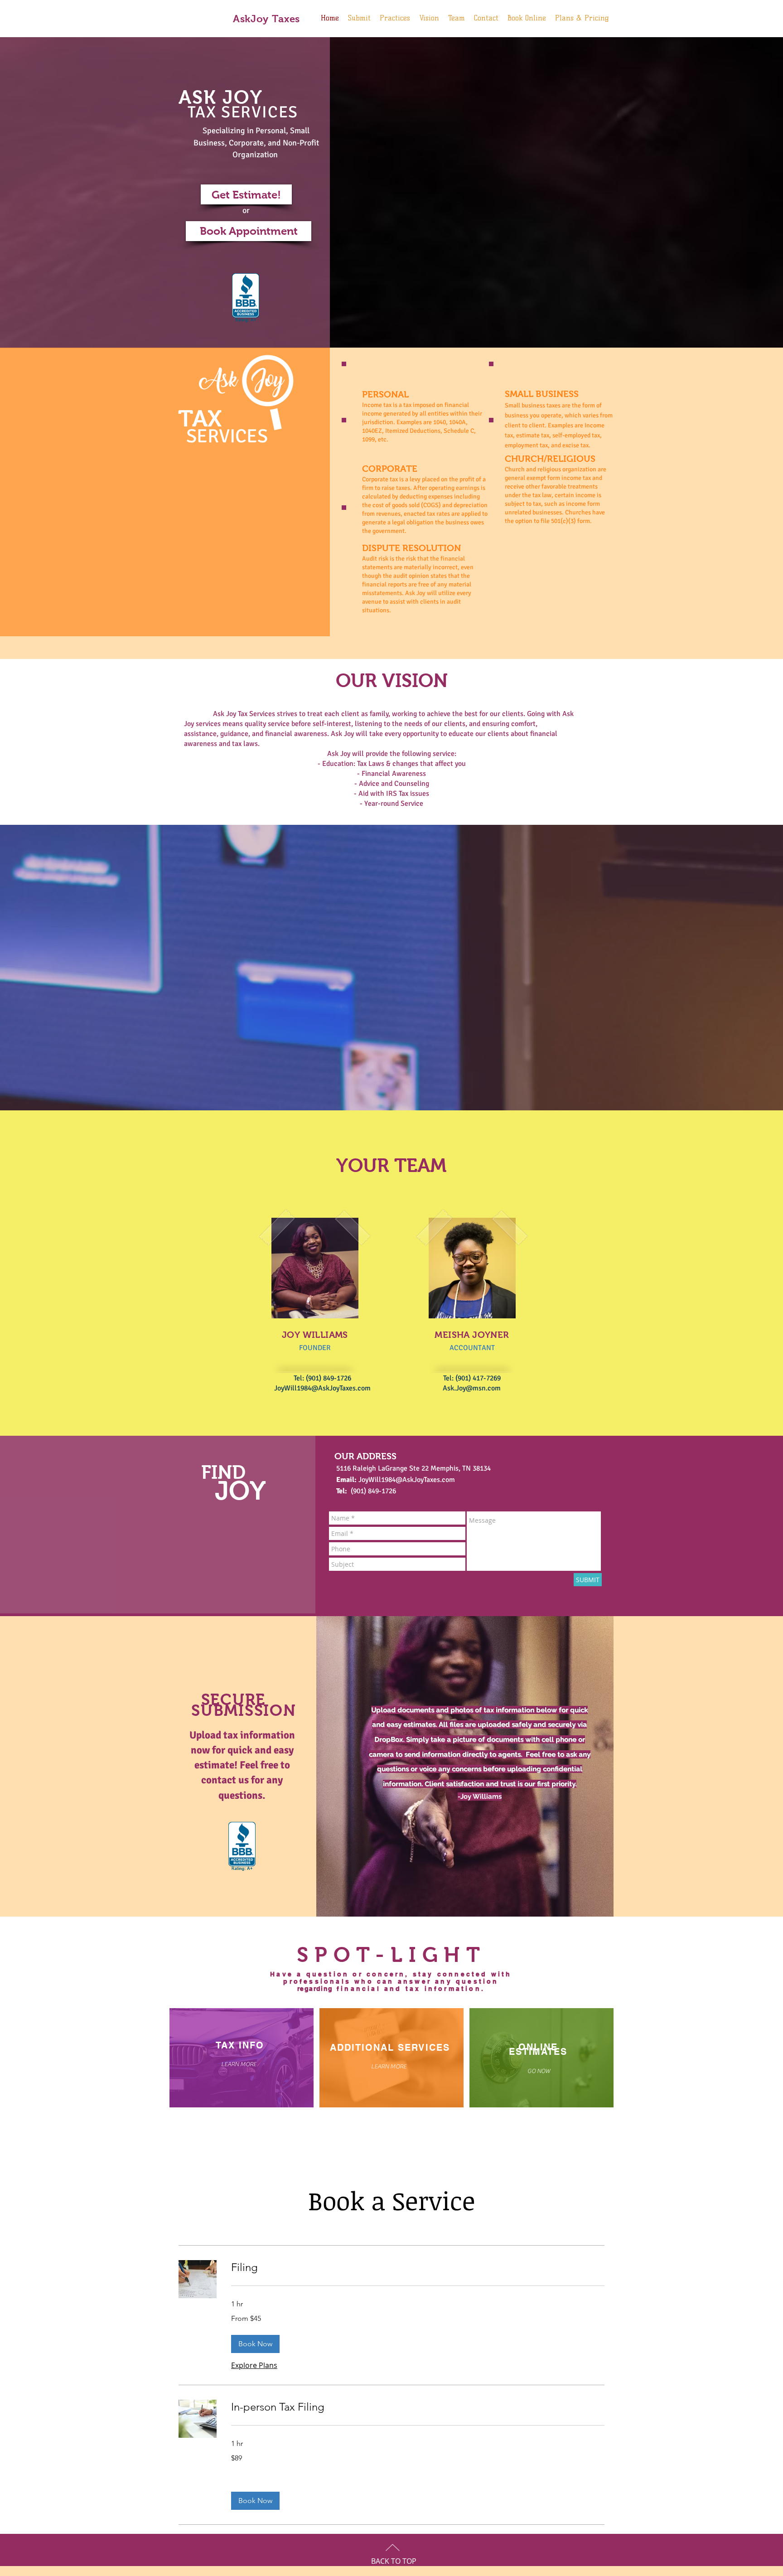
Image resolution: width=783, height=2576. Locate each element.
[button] (255, 2344)
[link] (418, 2267)
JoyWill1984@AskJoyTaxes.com (322, 1388)
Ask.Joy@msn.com (472, 1388)
